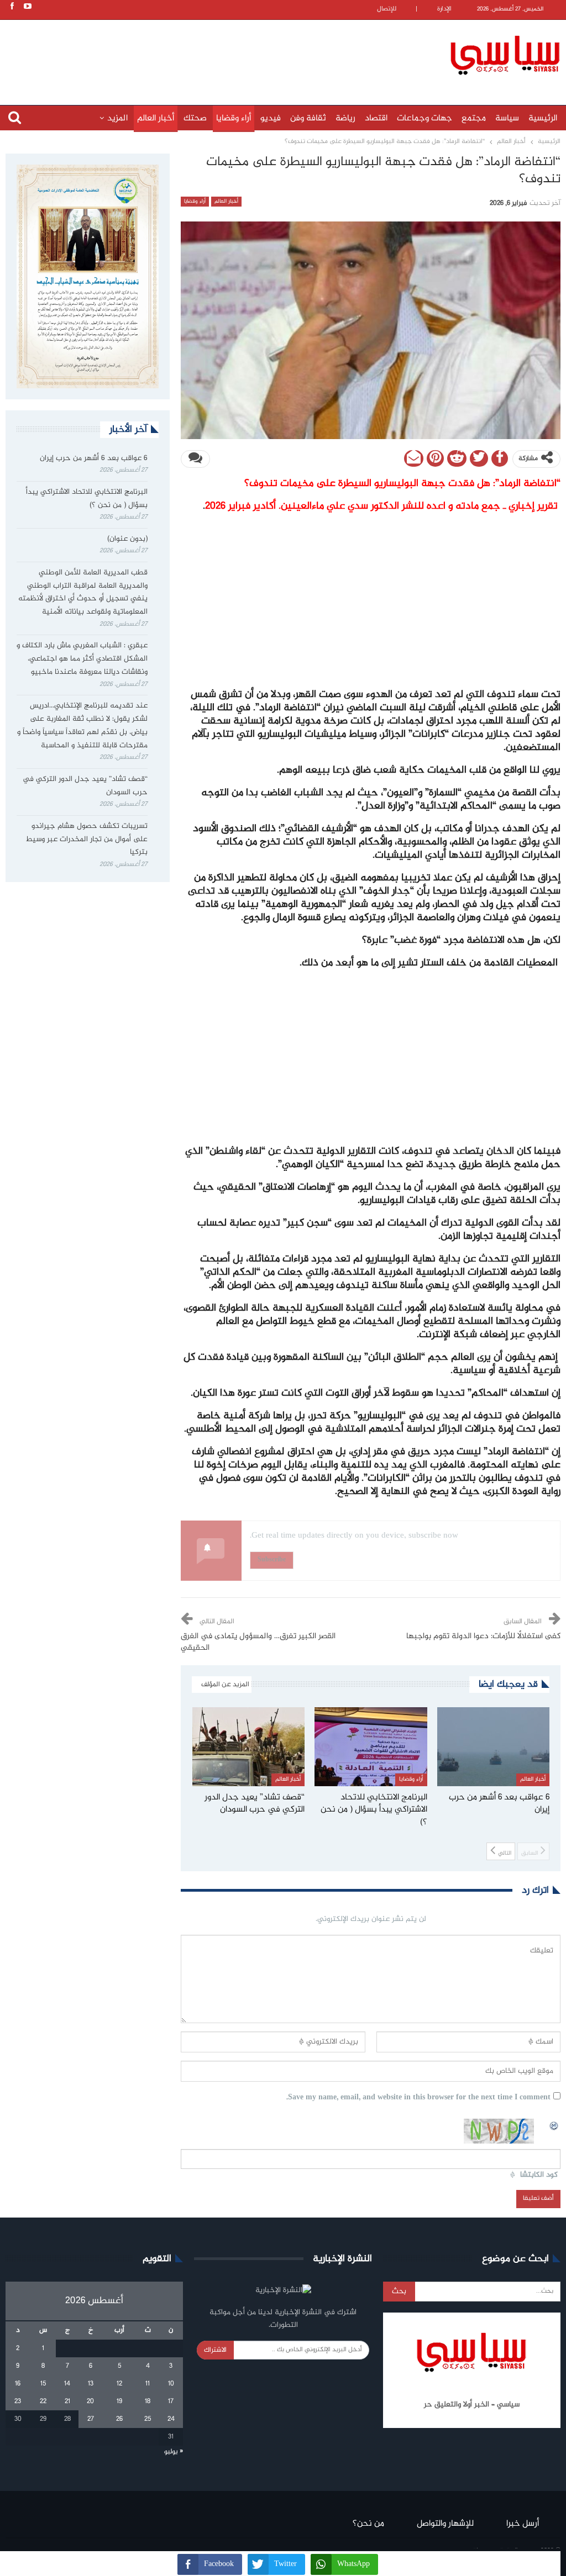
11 (148, 2384)
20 (90, 2401)
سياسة (507, 118)
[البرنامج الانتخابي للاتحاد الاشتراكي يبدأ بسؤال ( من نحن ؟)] (371, 1746)
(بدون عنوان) (127, 539)
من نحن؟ (368, 2524)
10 (171, 2384)
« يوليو (174, 2452)
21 (67, 2401)
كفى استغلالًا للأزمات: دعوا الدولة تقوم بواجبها (483, 1637)
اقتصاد (376, 118)
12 (119, 2384)
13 (91, 2384)
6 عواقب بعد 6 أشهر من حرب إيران (94, 458)
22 (43, 2401)
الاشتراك (215, 2350)
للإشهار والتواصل (445, 2524)
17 (171, 2401)
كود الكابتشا (539, 2175)
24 (171, 2419)
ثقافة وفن (308, 118)
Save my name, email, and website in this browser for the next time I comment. (418, 2098)
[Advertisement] (229, 54)
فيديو (271, 118)
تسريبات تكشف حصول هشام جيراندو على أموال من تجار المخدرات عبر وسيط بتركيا (87, 840)
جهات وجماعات (424, 118)
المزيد (117, 118)
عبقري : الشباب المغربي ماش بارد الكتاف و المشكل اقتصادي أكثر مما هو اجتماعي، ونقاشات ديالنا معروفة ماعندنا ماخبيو (82, 659)
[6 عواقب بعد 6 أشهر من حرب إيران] (494, 1746)
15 (43, 2384)
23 (18, 2401)
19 (119, 2401)
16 (18, 2384)
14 (67, 2384)
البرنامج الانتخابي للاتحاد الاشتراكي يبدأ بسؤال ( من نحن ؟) (87, 499)
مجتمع (474, 118)
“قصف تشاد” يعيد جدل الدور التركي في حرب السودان (85, 786)
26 (119, 2419)
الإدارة (444, 9)
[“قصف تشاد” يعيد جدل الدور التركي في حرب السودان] (249, 1746)
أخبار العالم (156, 118)
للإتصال (387, 9)
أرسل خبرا (523, 2524)
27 (91, 2419)
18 (148, 2401)
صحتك (195, 118)
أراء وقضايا (234, 118)
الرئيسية (543, 118)
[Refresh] (554, 2125)
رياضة (345, 118)
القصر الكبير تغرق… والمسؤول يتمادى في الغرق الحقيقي (258, 1642)
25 (148, 2419)
